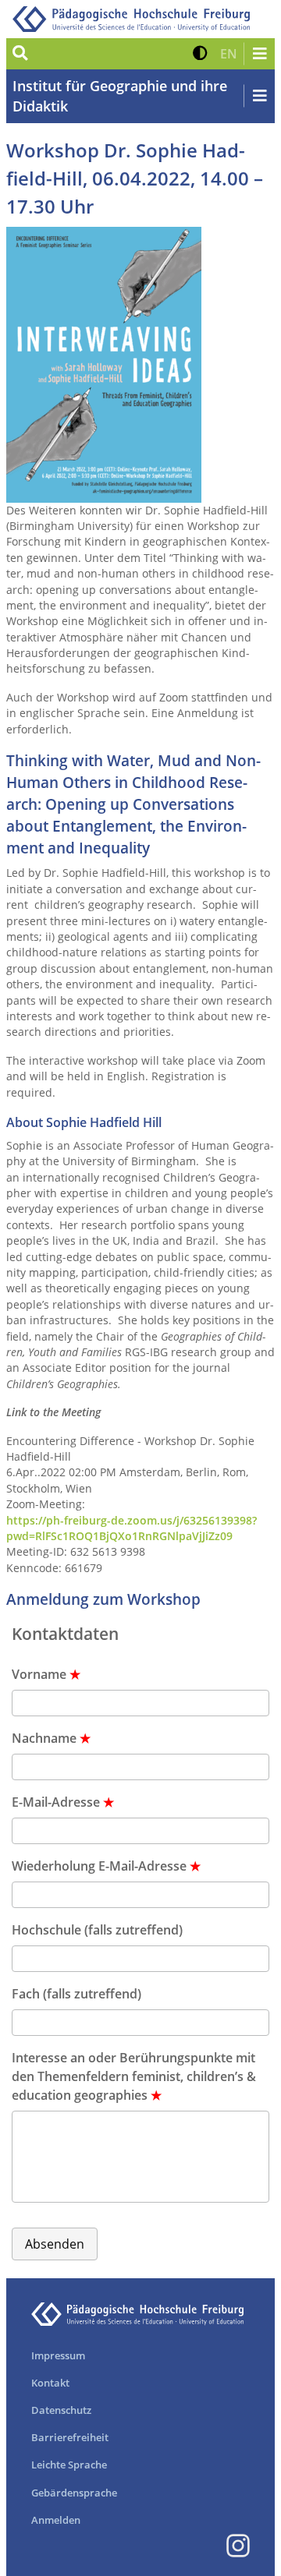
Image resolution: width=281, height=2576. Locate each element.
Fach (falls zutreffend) (76, 1994)
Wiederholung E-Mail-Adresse (106, 1866)
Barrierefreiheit (70, 2437)
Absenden (55, 2244)
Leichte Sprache (69, 2465)
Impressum (58, 2355)
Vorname (46, 1674)
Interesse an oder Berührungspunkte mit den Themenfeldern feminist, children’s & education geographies (134, 2076)
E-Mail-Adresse (63, 1802)
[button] (200, 54)
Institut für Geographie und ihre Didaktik (120, 96)
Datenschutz (61, 2410)
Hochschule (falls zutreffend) (97, 1930)
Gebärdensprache (74, 2493)
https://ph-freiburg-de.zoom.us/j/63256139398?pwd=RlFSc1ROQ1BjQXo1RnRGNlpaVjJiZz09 (132, 1528)
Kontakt (50, 2383)
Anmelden (56, 2520)
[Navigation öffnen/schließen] (259, 54)
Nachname (51, 1738)
